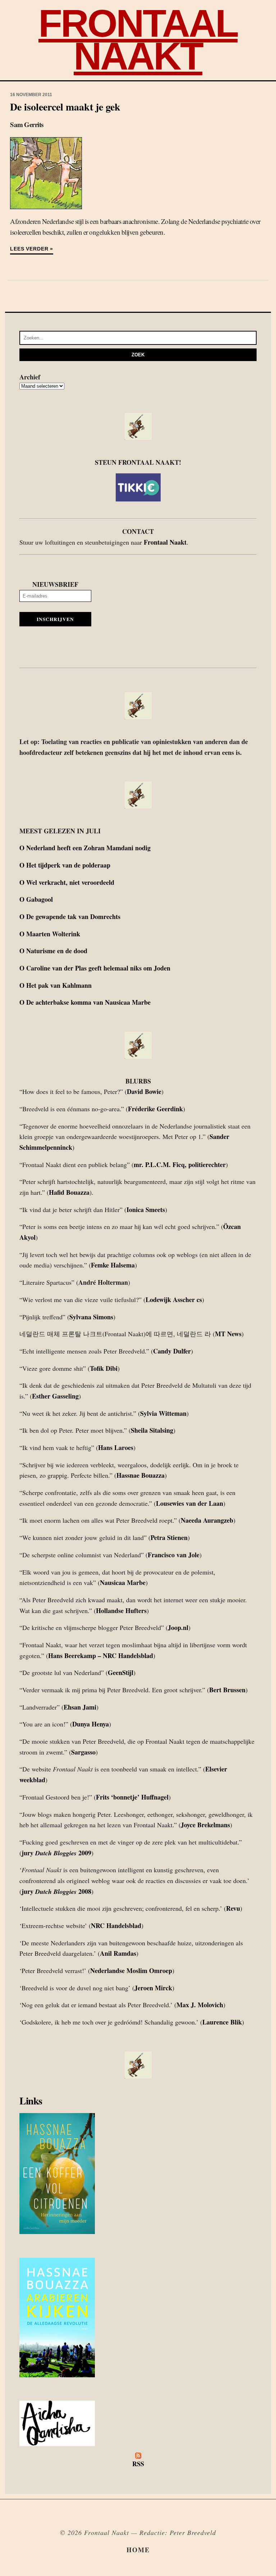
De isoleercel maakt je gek (65, 107)
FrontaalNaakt (138, 40)
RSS (138, 2464)
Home (138, 2550)
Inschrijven (55, 619)
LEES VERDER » (32, 249)
